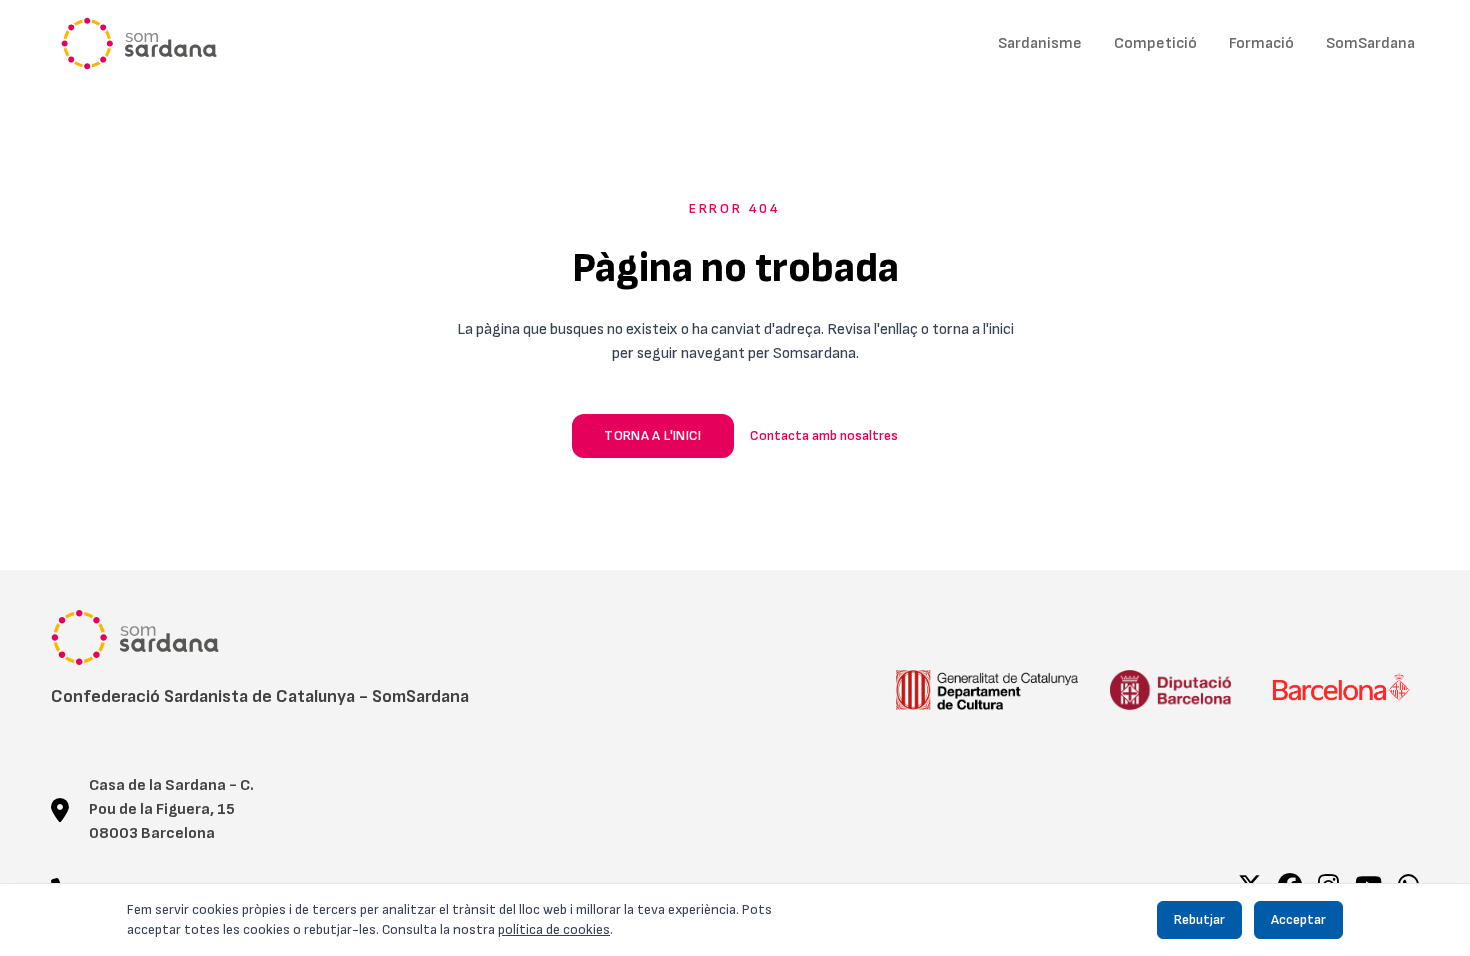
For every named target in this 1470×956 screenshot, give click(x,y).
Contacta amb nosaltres (824, 435)
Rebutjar (1199, 919)
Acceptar (1298, 919)
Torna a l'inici (652, 435)
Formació (1261, 43)
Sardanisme (1040, 43)
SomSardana (1370, 43)
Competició (1155, 43)
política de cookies (554, 929)
